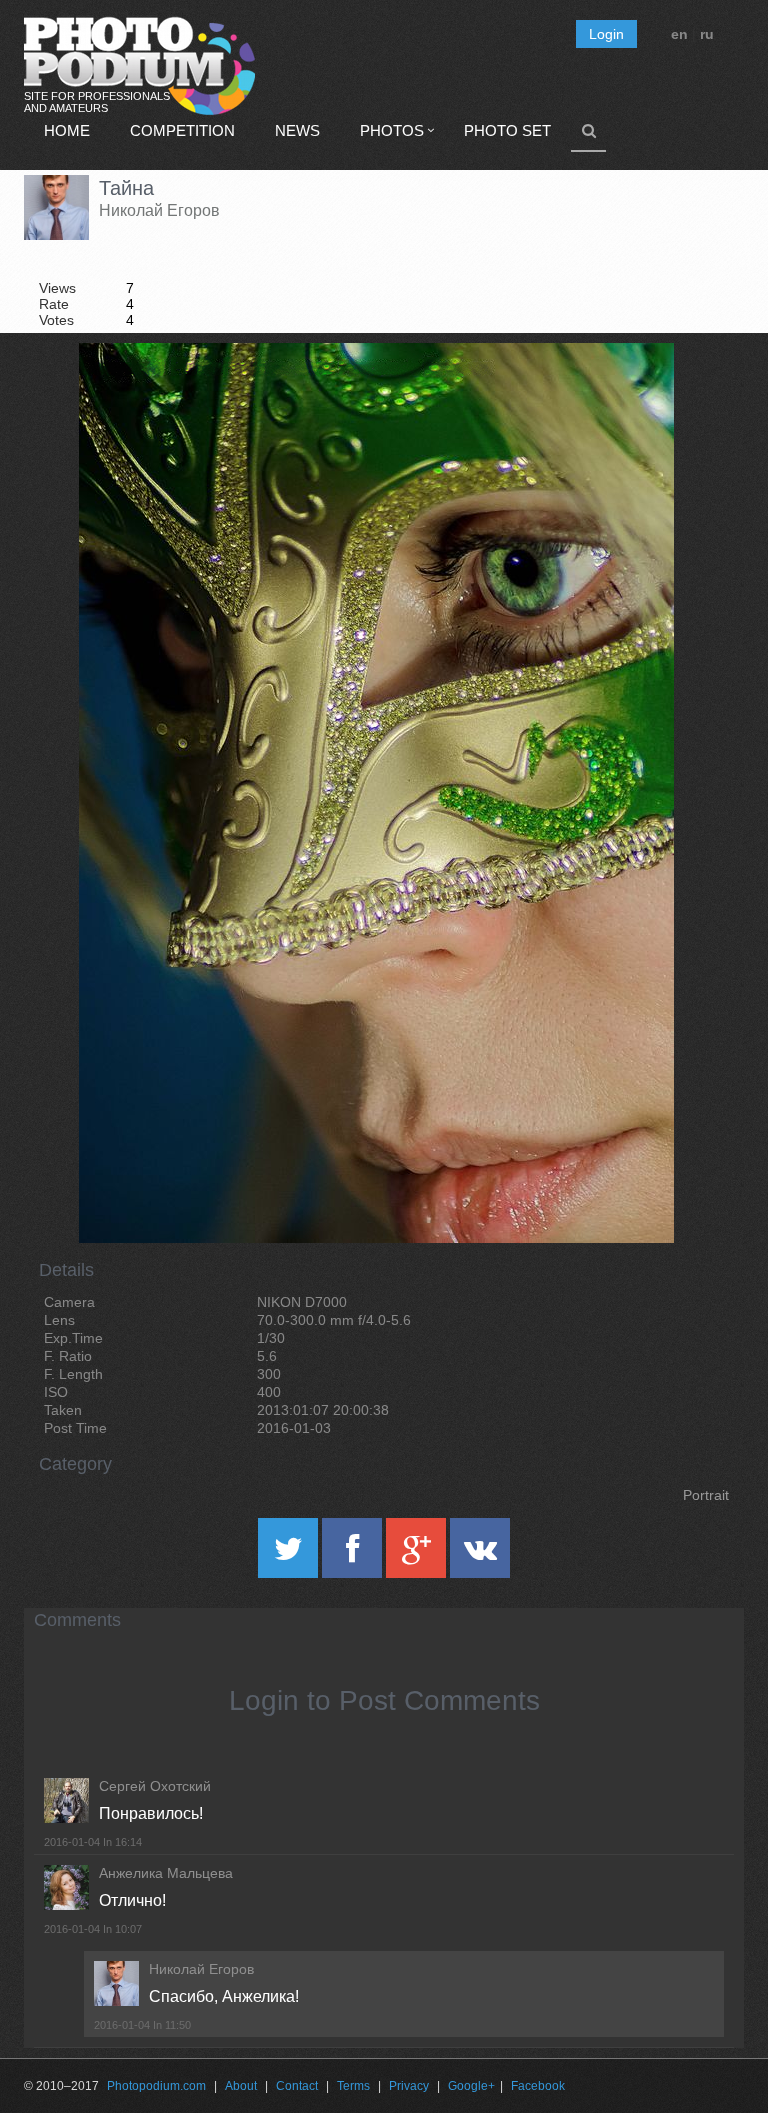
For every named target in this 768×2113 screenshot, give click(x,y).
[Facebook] (354, 1555)
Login (606, 34)
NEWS (297, 130)
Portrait (706, 1495)
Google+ (471, 2086)
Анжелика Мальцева (166, 1873)
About (241, 2086)
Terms (353, 2086)
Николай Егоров (159, 210)
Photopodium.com (156, 2086)
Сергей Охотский (155, 1786)
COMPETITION (182, 130)
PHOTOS (392, 130)
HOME (67, 130)
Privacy (409, 2086)
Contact (297, 2086)
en (679, 34)
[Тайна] (634, 394)
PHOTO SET (507, 130)
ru (707, 34)
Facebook (538, 2086)
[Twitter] (290, 1555)
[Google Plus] (418, 1555)
